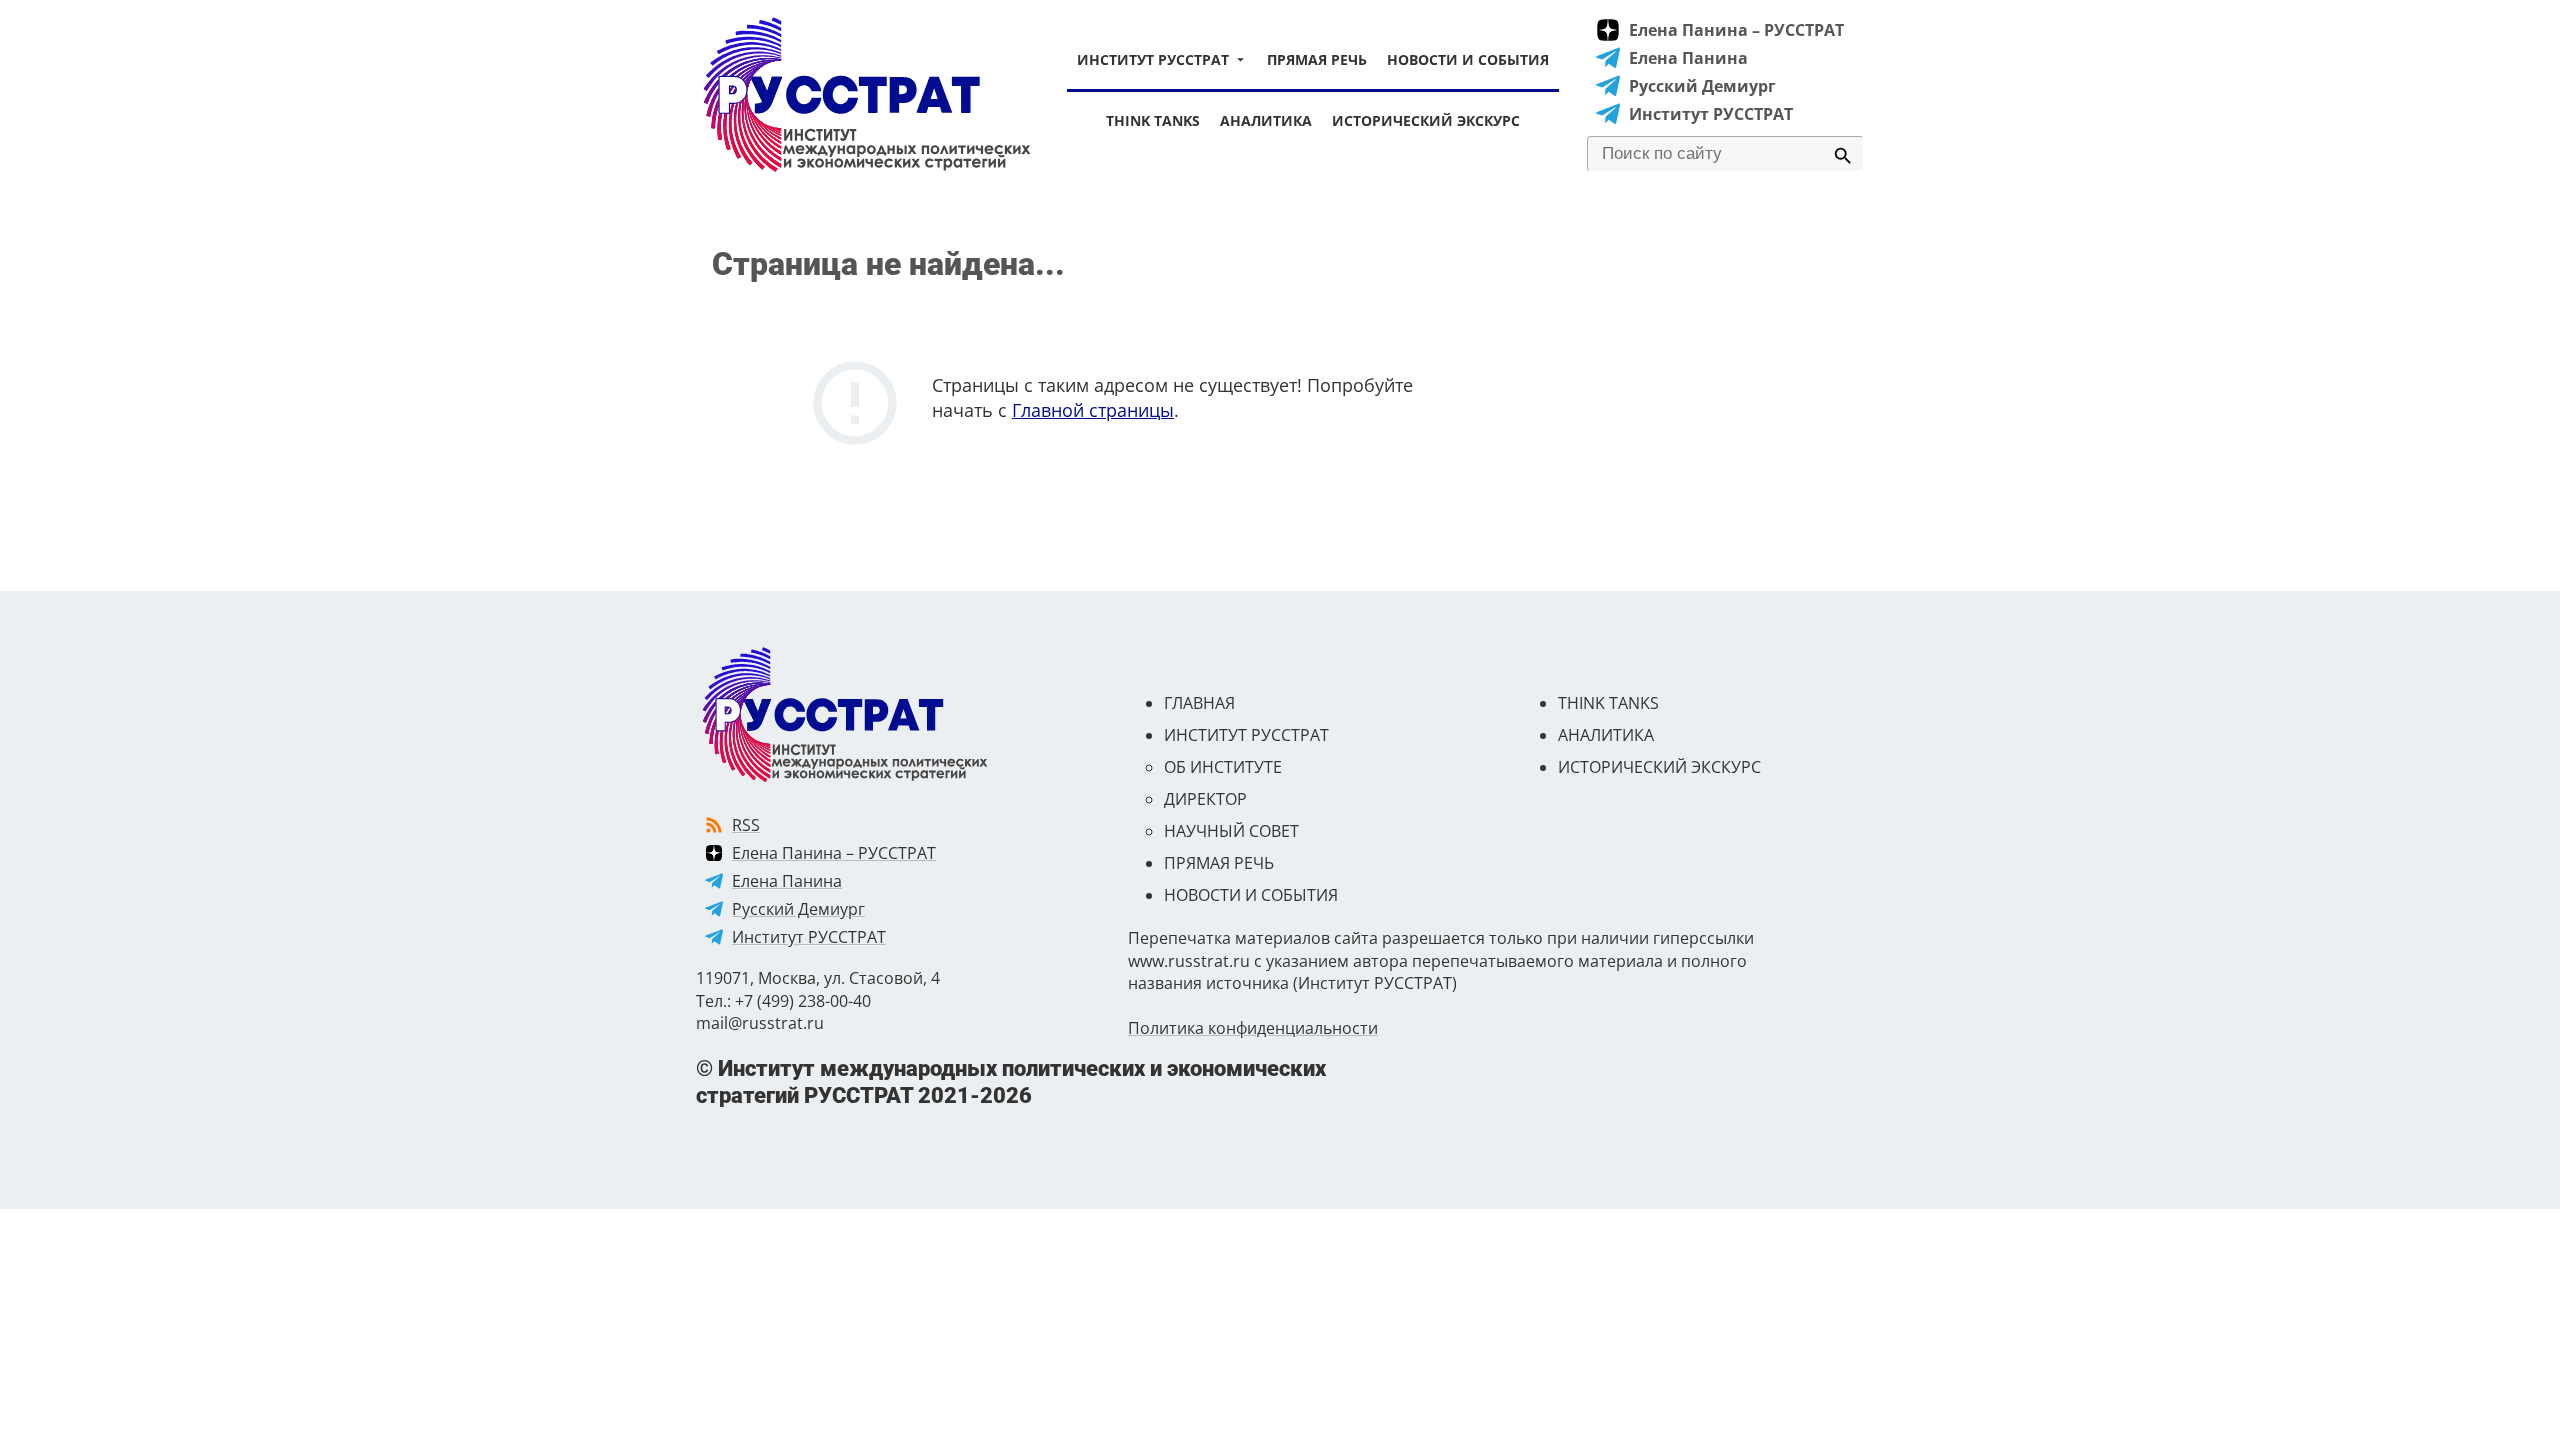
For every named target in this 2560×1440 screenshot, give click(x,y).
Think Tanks (1153, 120)
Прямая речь (1317, 59)
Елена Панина (1688, 58)
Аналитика (1266, 120)
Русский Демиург (1702, 86)
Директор (1205, 799)
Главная (1199, 703)
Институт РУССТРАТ (1153, 59)
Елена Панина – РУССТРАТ (1736, 30)
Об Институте (1223, 767)
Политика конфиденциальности (1253, 1028)
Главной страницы (1093, 410)
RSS (746, 825)
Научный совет (1231, 831)
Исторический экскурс (1426, 120)
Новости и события (1468, 59)
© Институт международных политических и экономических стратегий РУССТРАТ (1011, 1081)
